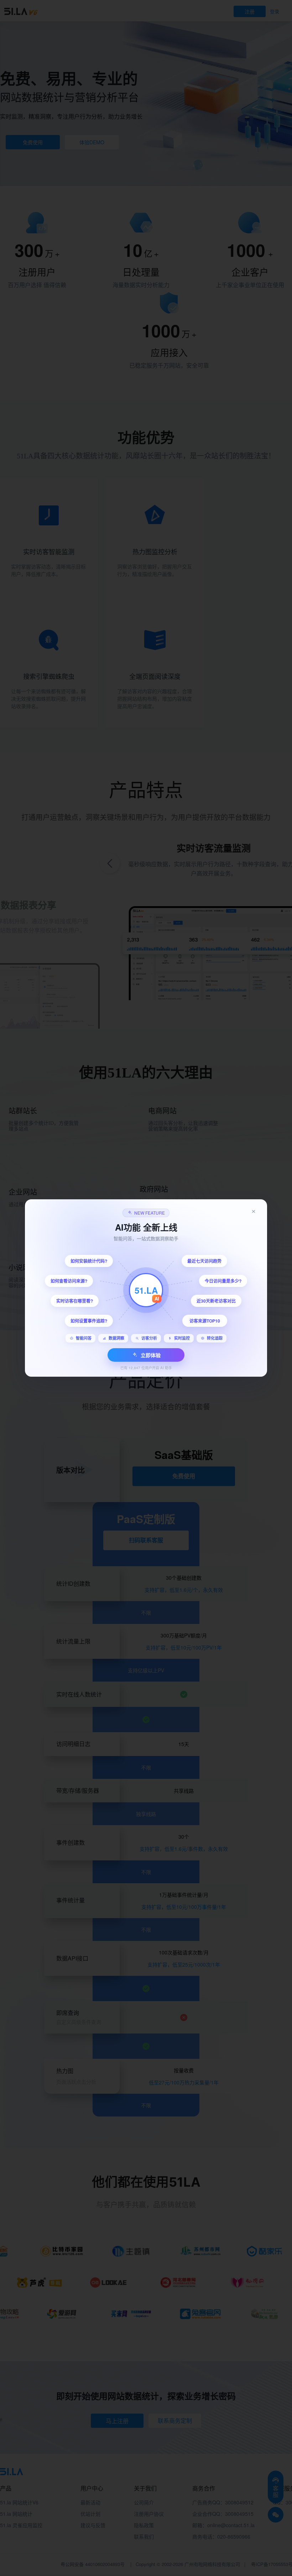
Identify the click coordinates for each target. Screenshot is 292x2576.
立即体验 (151, 1355)
